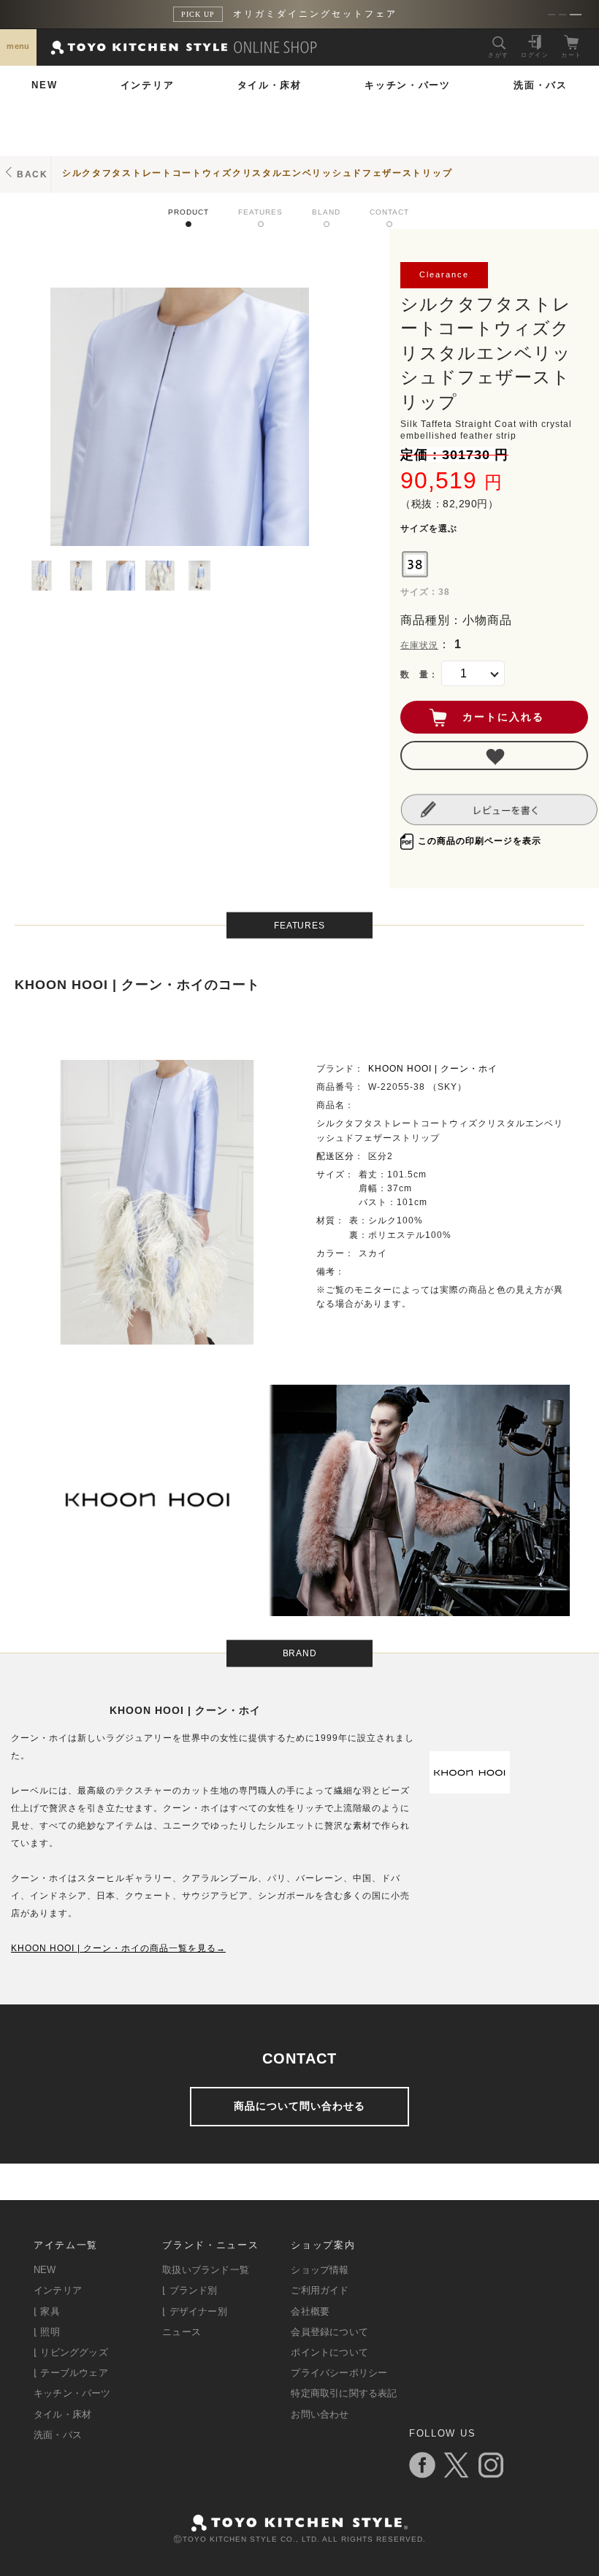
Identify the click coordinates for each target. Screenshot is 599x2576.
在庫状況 (419, 645)
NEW (44, 85)
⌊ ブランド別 (190, 2290)
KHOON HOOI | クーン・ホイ (433, 1069)
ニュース (182, 2332)
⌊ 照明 (47, 2332)
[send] (494, 756)
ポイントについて (329, 2352)
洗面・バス (541, 85)
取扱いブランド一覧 (206, 2270)
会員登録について (329, 2332)
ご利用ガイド (320, 2290)
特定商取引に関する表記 (344, 2393)
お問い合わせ (320, 2414)
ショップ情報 (320, 2270)
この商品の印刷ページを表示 (480, 841)
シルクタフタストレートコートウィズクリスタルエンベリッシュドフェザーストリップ (257, 173)
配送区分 (335, 1156)
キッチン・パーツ (408, 85)
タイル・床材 (270, 85)
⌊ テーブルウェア (71, 2373)
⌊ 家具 (47, 2311)
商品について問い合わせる (299, 2106)
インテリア (148, 85)
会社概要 (310, 2311)
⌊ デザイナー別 (195, 2311)
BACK (33, 174)
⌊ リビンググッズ (71, 2352)
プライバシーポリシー (339, 2373)
